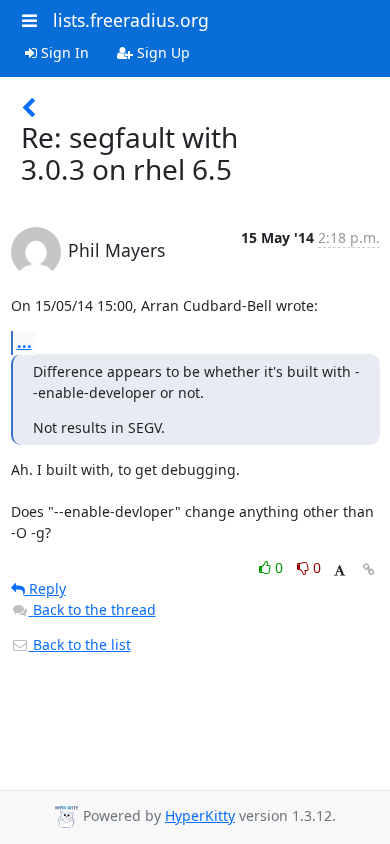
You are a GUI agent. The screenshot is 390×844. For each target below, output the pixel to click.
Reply (45, 588)
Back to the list (80, 644)
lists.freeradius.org (131, 20)
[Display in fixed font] (339, 570)
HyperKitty (200, 815)
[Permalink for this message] (369, 569)
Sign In (63, 52)
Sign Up (161, 52)
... (24, 342)
